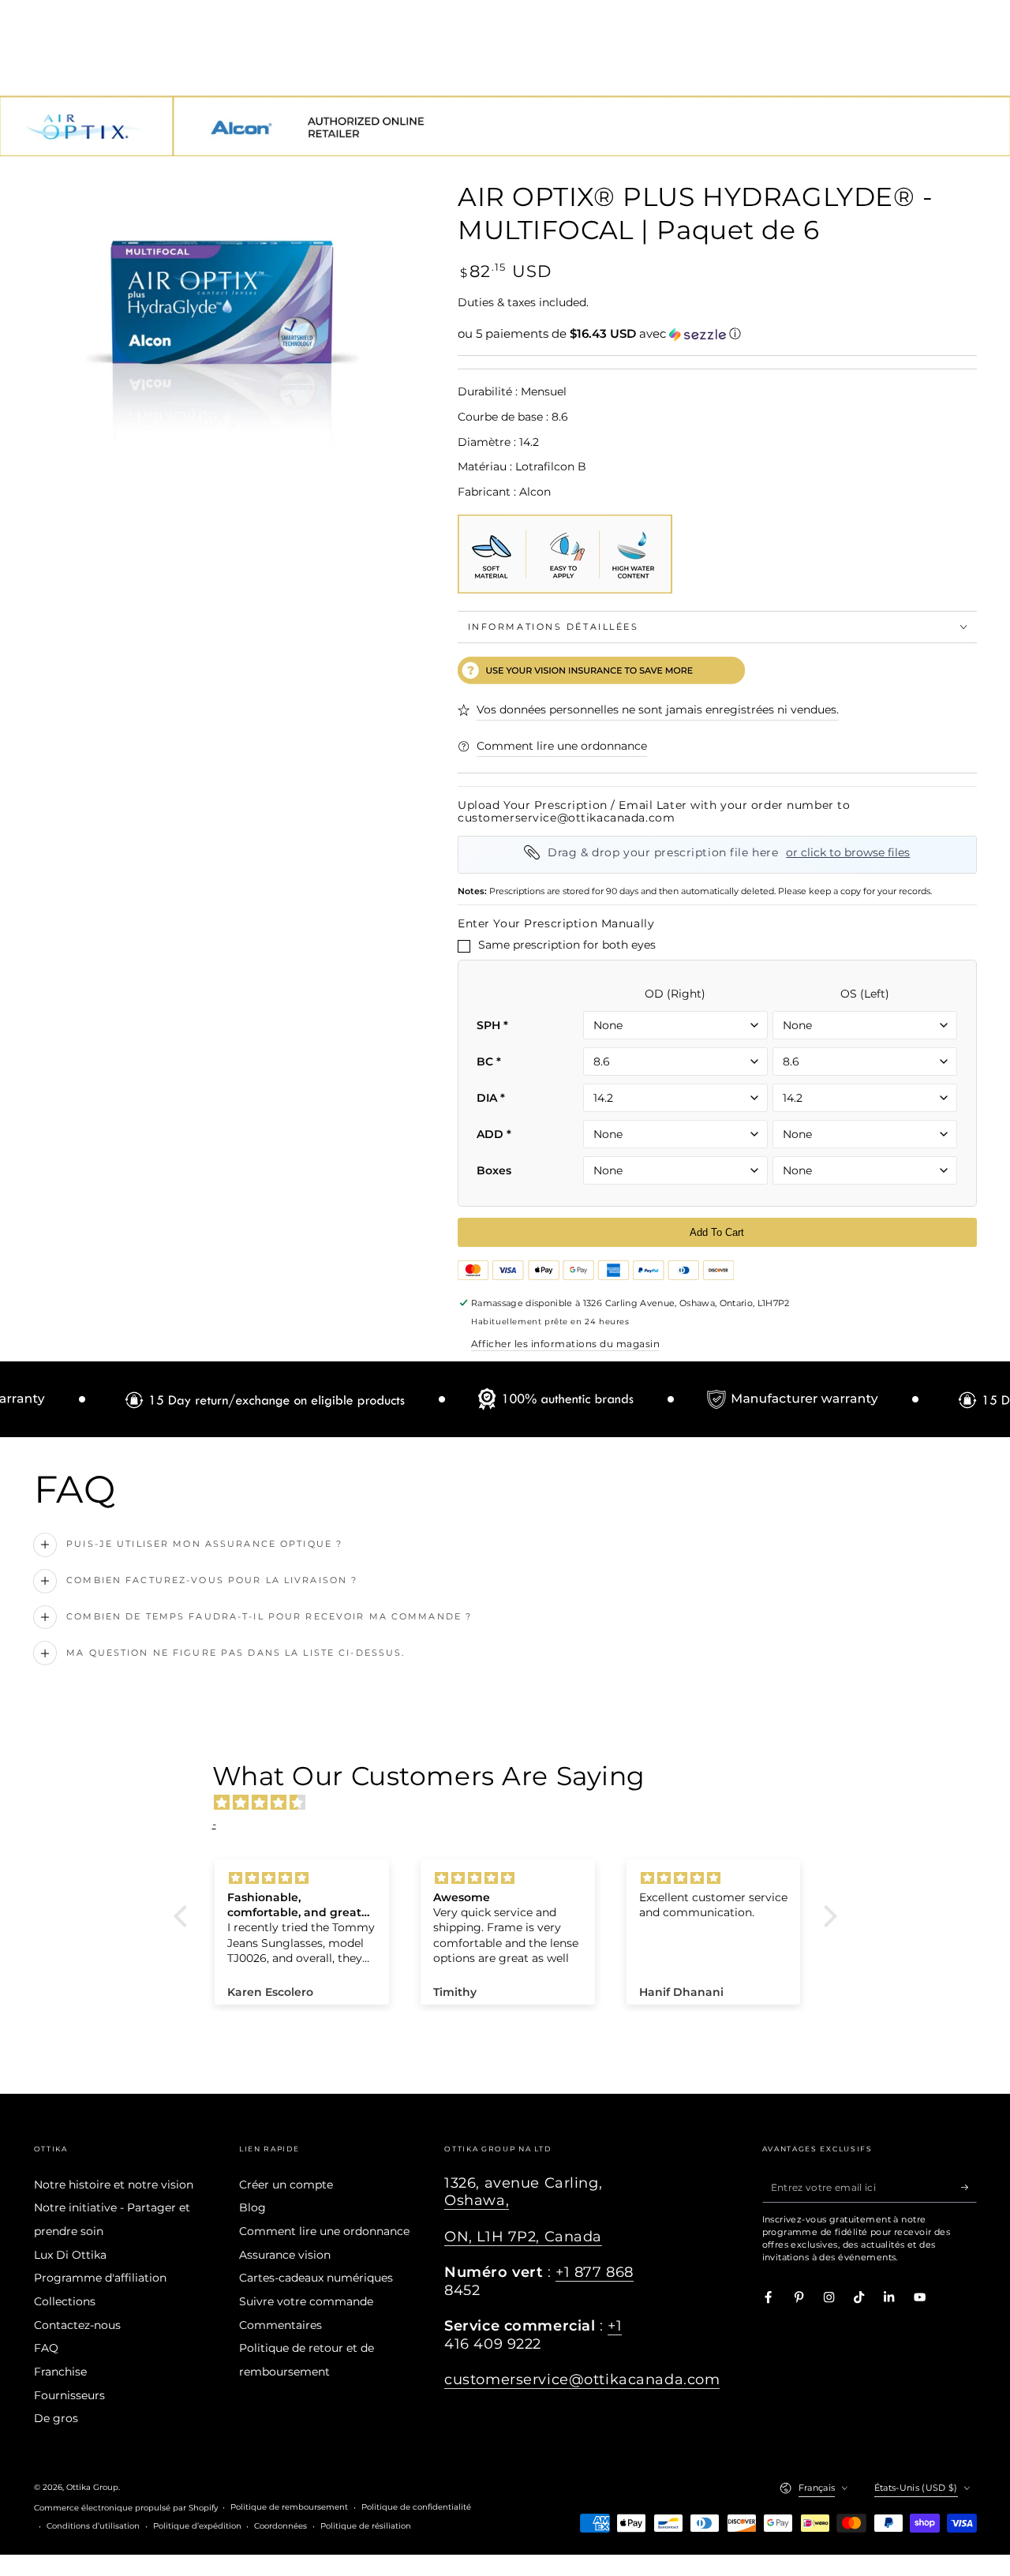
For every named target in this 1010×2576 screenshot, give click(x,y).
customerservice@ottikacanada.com (582, 2379)
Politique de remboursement (289, 2507)
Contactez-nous (77, 2325)
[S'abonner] (969, 2187)
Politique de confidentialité (416, 2507)
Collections (65, 2301)
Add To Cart (717, 1232)
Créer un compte (286, 2185)
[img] (513, 1803)
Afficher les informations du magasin (565, 1344)
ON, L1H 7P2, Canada (523, 2236)
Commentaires (281, 2325)
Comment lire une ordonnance (324, 2231)
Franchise (60, 2372)
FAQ (46, 2348)
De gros (56, 2418)
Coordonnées (281, 2526)
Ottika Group (92, 2487)
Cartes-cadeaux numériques (316, 2278)
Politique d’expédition (197, 2526)
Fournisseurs (69, 2395)
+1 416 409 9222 (533, 2334)
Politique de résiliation (366, 2526)
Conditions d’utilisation (93, 2526)
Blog (252, 2207)
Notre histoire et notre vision (114, 2185)
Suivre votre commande (306, 2301)
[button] (717, 334)
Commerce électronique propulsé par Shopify (126, 2508)
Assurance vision (285, 2255)
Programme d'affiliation (100, 2278)
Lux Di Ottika (70, 2255)
